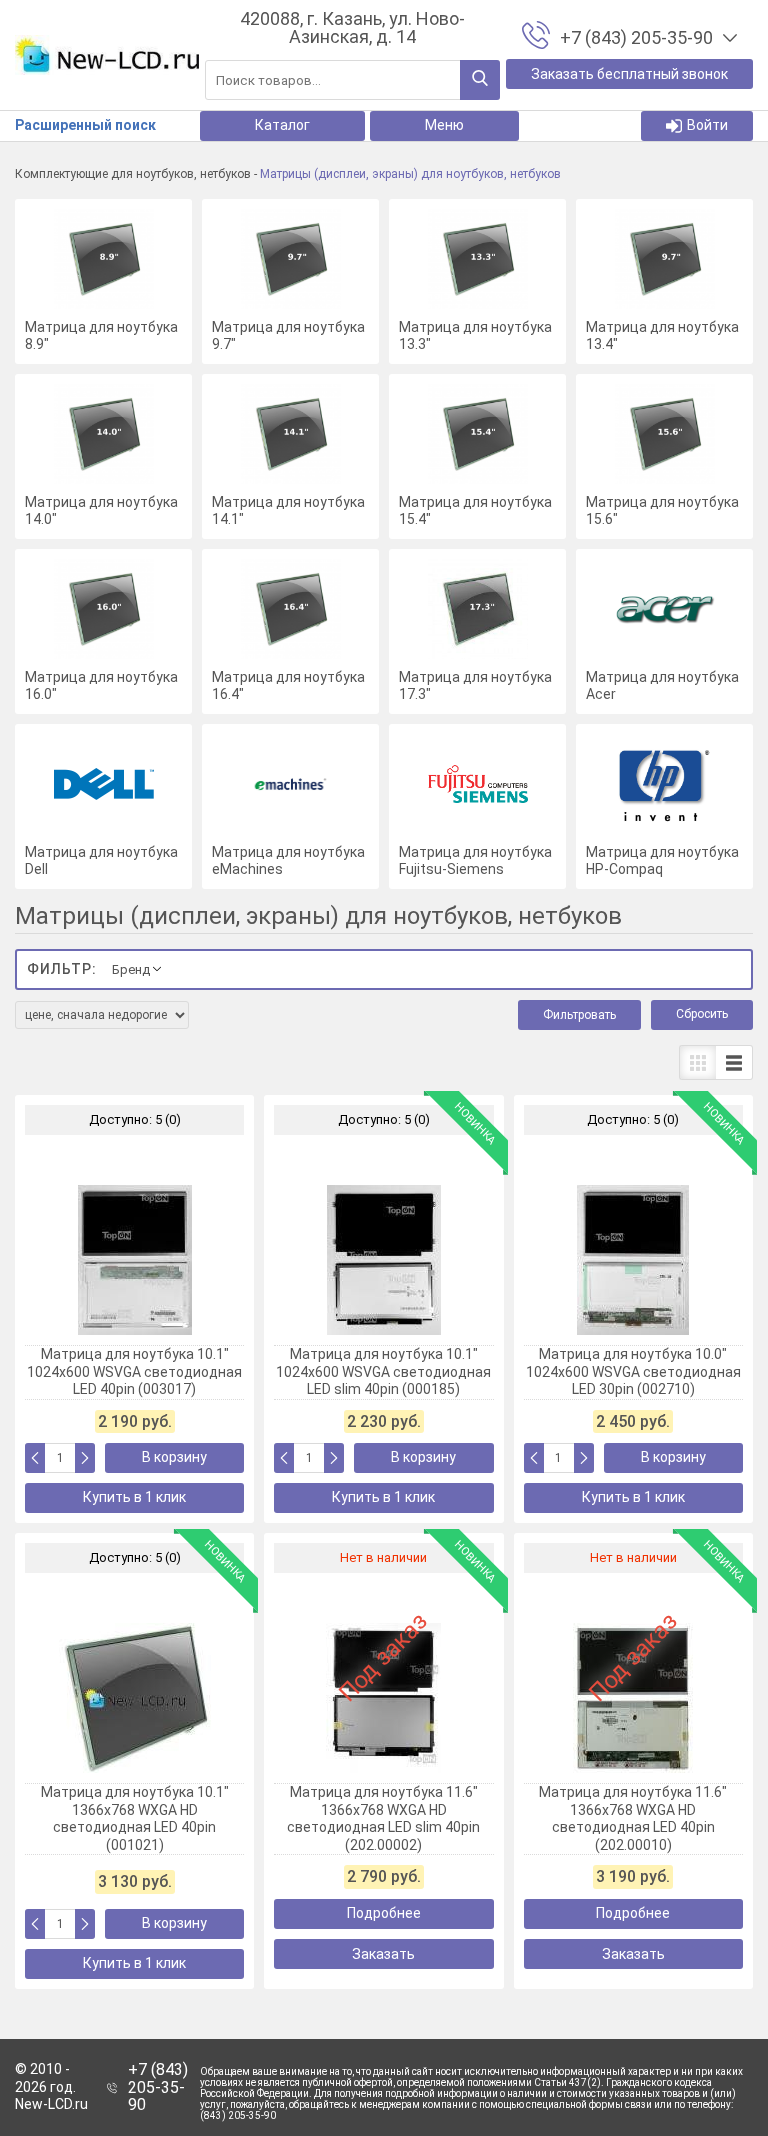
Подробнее (384, 1913)
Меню (444, 125)
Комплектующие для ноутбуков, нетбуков (133, 174)
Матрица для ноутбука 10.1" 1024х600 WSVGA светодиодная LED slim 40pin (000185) (383, 1371)
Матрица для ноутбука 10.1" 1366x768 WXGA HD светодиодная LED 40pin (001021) (135, 1818)
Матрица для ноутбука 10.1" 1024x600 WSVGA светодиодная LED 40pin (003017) (134, 1371)
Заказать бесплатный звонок (629, 74)
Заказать (383, 1954)
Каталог (282, 125)
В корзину (174, 1457)
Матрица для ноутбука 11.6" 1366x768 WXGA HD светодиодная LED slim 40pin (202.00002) (383, 1818)
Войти (707, 125)
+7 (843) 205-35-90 (158, 2087)
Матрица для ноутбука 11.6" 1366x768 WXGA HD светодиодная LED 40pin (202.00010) (633, 1818)
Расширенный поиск (85, 125)
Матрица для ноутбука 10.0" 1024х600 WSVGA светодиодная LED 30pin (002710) (633, 1371)
